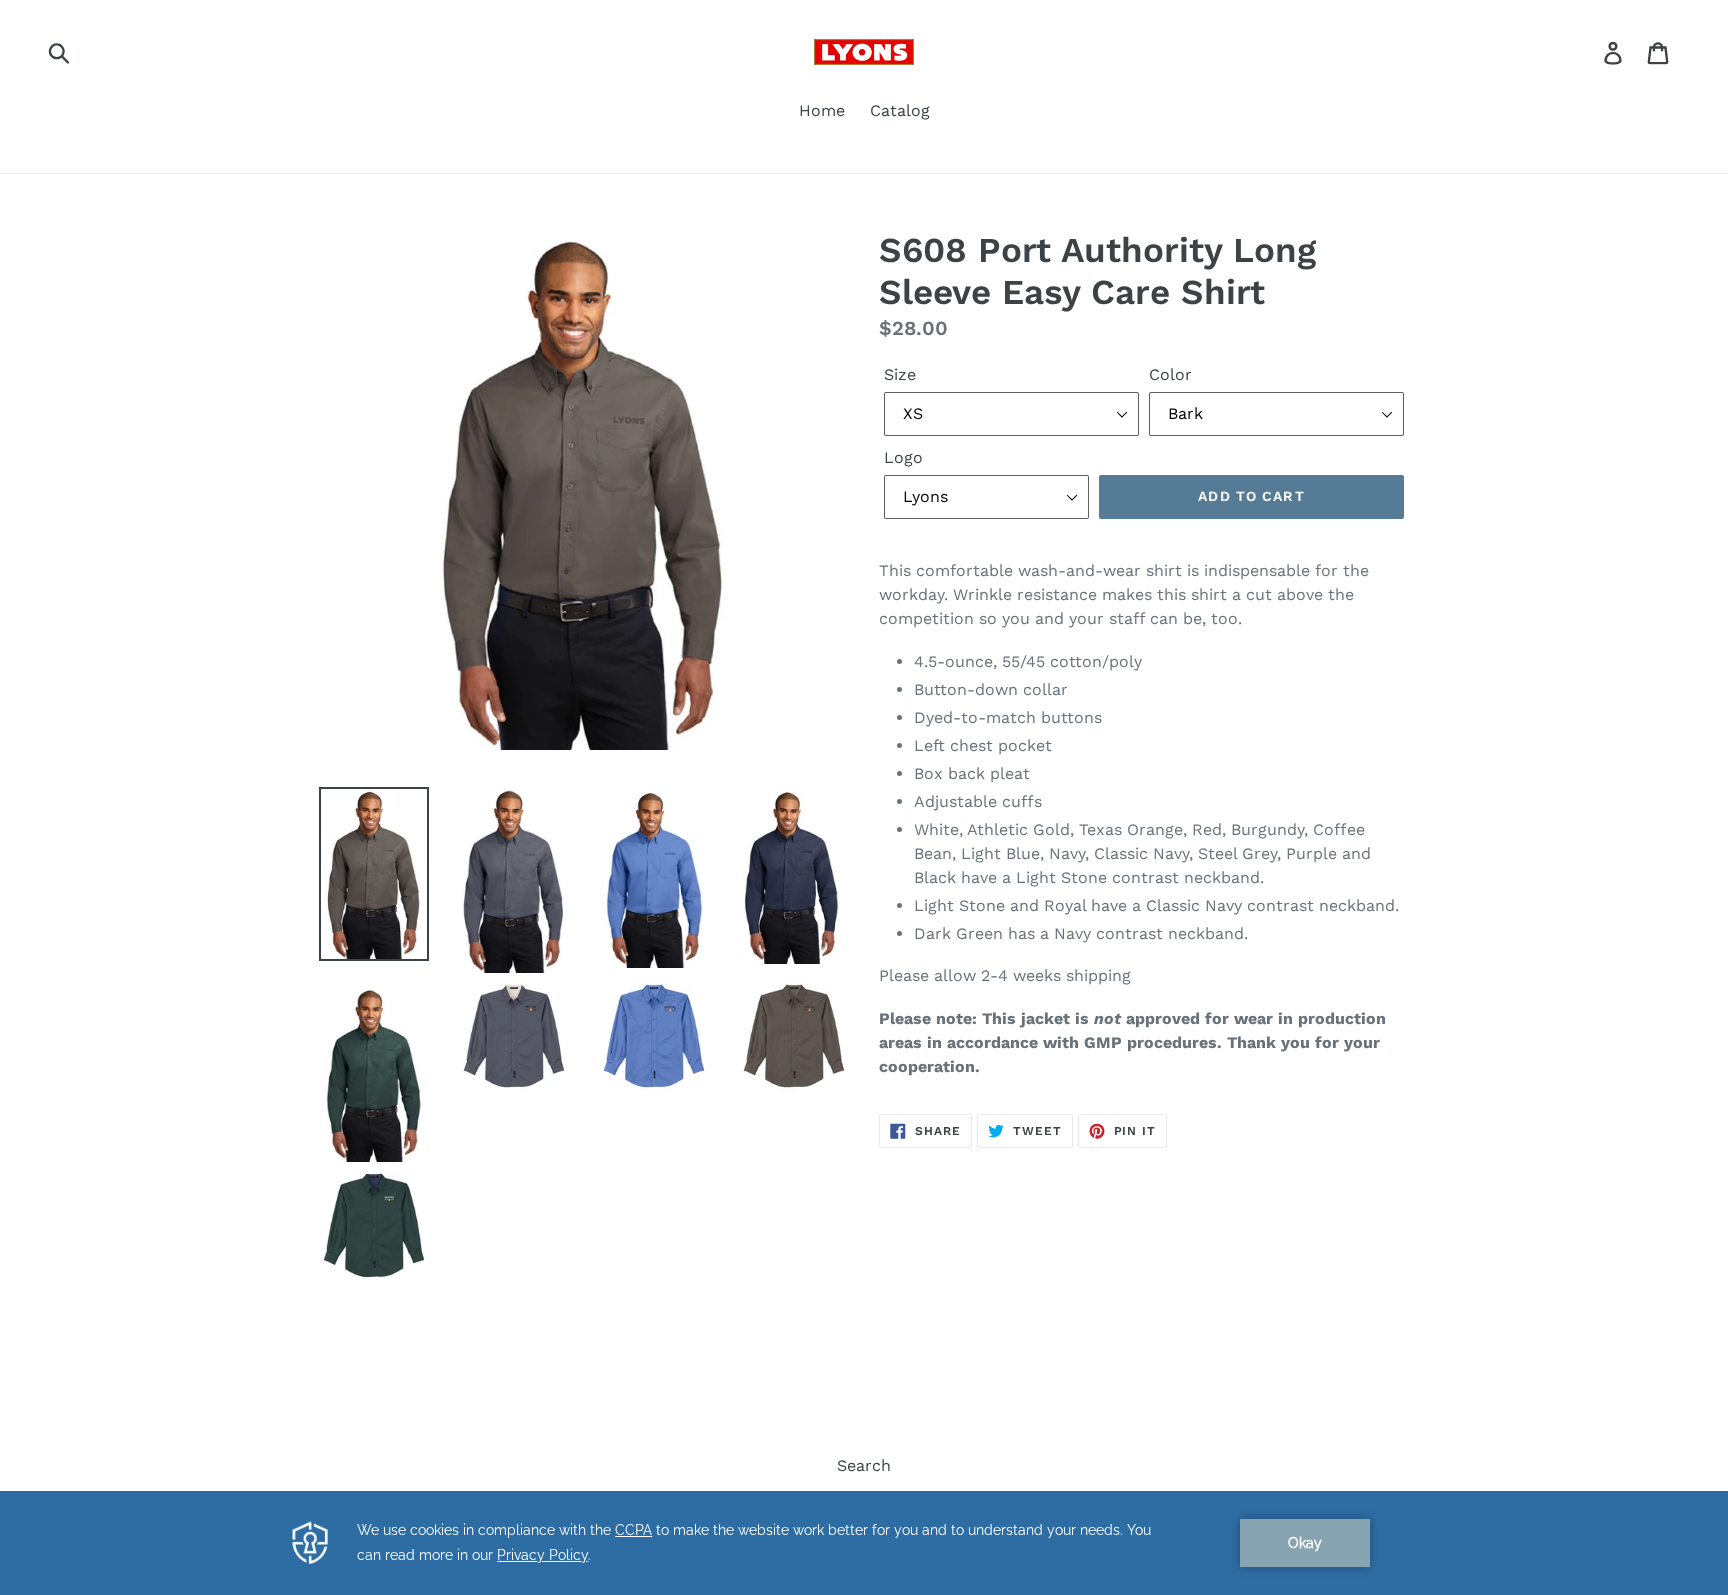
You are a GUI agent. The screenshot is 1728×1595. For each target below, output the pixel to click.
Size (900, 374)
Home (822, 110)
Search (864, 1465)
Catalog (900, 110)
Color (1170, 374)
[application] (864, 1543)
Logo (903, 457)
